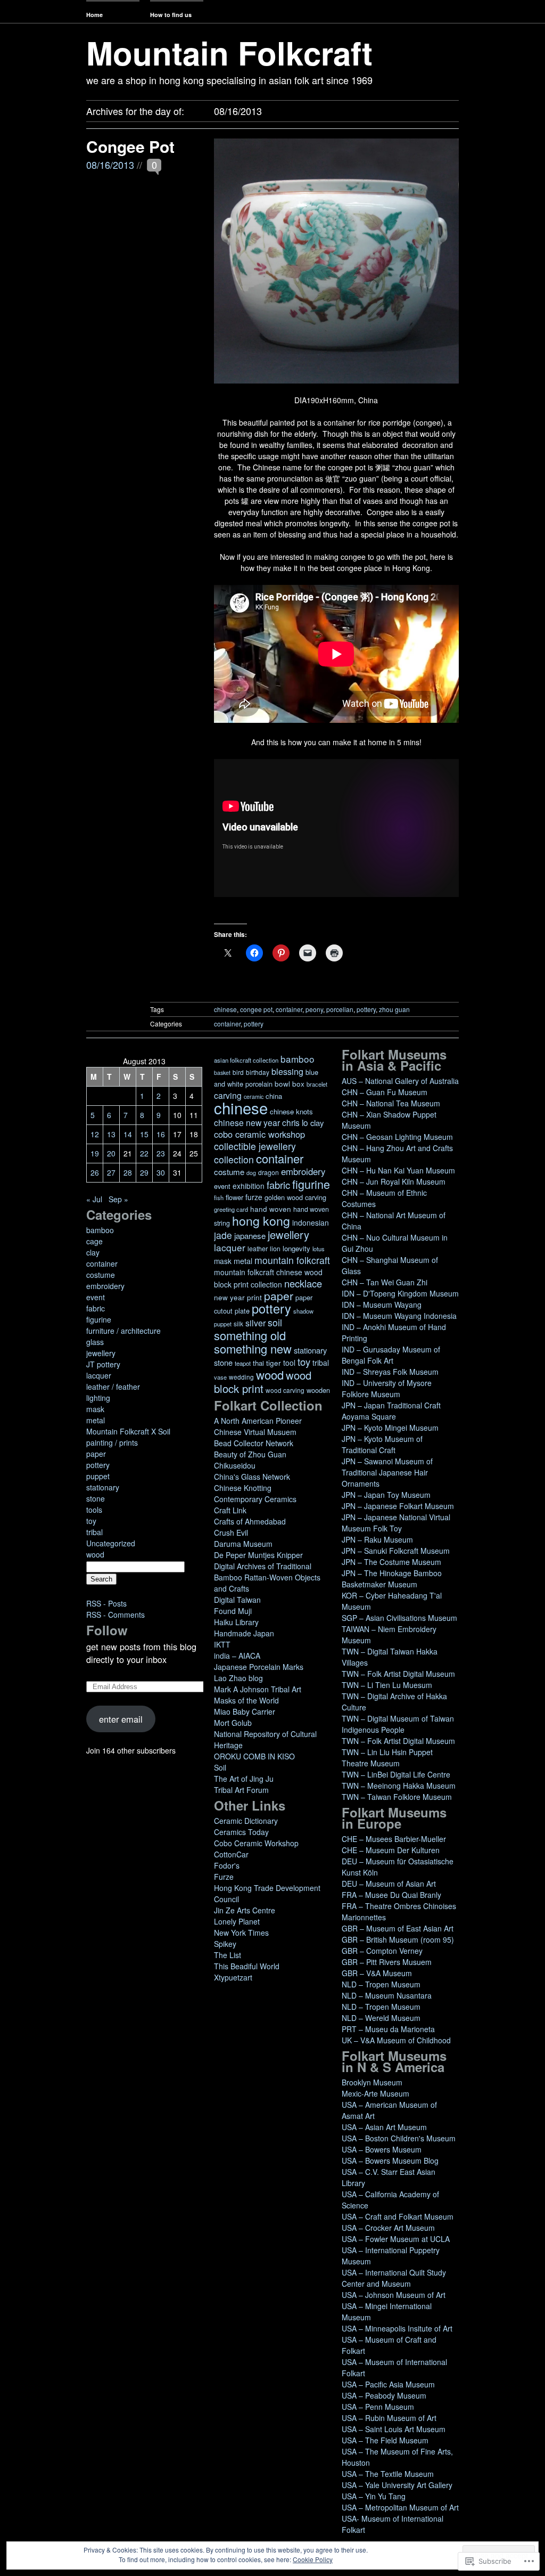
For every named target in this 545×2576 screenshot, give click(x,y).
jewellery (101, 1353)
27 (111, 1172)
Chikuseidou (235, 1465)
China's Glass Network (252, 1477)
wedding (241, 1377)
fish (219, 1197)
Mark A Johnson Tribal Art (258, 1689)
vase (220, 1377)
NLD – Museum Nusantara (387, 1995)
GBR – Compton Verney (382, 1951)
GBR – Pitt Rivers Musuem (387, 1962)
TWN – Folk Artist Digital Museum (398, 1674)
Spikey (225, 1944)
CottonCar (231, 1854)
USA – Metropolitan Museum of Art (400, 2507)
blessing (287, 1071)
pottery (366, 1009)
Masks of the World (246, 1700)
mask (95, 1409)
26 (95, 1172)
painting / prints (112, 1442)
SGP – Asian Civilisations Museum (399, 1618)
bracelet (317, 1084)
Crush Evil (231, 1532)
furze (254, 1197)
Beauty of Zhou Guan (250, 1454)
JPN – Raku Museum (377, 1539)
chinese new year (247, 1122)
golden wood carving (295, 1197)
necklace (303, 1283)
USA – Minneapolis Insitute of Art (397, 2328)
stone (96, 1498)
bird (238, 1072)
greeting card (231, 1209)
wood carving (285, 1390)
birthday (258, 1072)
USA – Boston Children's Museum (399, 2138)
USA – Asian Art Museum (384, 2127)
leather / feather (113, 1387)
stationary (103, 1487)
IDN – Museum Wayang (382, 1305)
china (274, 1096)
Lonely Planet (237, 1921)
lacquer (99, 1375)
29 (144, 1172)
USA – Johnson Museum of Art (394, 2295)
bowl (282, 1084)
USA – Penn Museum (378, 2407)
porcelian (340, 1009)
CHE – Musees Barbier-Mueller (394, 1839)
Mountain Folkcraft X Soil (128, 1431)
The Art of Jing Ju (244, 1779)
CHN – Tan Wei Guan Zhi (385, 1282)
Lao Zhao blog (238, 1678)
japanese (250, 1236)
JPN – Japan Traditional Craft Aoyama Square (391, 1411)
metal (96, 1420)
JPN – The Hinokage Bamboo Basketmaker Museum (392, 1579)
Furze (224, 1877)
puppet (98, 1476)
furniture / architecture (123, 1331)
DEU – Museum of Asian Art (389, 1884)
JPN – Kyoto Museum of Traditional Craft (382, 1444)
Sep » (118, 1199)
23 (161, 1153)
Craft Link (230, 1510)
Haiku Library (236, 1622)
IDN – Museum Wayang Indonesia (399, 1316)
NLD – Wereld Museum (381, 2018)
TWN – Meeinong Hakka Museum (399, 1786)
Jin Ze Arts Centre (245, 1910)
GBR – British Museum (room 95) (398, 1939)
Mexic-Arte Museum (375, 2093)
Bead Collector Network (254, 1443)
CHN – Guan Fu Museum (385, 1092)
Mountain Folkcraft (229, 52)
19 (95, 1153)
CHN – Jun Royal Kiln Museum (394, 1181)
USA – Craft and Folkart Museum (398, 2216)
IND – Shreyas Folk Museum (390, 1372)
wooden (318, 1390)
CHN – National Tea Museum (391, 1103)
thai (258, 1363)
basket (222, 1073)
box (298, 1084)
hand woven (271, 1209)
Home (94, 15)
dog (251, 1173)
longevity (296, 1248)
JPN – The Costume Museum (391, 1562)
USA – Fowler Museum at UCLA (396, 2239)
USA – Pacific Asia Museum (388, 2384)
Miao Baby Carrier (245, 1711)
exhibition (249, 1186)
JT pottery (103, 1364)
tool (289, 1363)
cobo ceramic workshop (259, 1134)
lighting (98, 1398)
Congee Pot (130, 146)
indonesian (311, 1222)
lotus (319, 1249)
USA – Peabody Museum (384, 2395)
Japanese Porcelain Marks (259, 1667)
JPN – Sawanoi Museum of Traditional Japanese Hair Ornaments (387, 1472)
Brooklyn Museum (372, 2082)
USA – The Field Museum (385, 2440)
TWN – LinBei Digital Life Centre (396, 1774)
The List (228, 1955)
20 (111, 1153)
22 (144, 1153)
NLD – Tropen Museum (381, 1984)
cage (94, 1241)
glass (95, 1342)
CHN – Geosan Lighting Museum (397, 1137)
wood (95, 1554)
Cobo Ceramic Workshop (256, 1843)
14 (128, 1134)
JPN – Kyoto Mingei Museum (390, 1428)
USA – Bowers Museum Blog (390, 2161)
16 (161, 1134)
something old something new (253, 1342)
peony (314, 1009)
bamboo (100, 1230)
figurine (99, 1319)
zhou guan (394, 1009)
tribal (94, 1532)
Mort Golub (233, 1723)
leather (258, 1249)
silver (255, 1323)
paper (96, 1454)
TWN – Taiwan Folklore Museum (397, 1797)
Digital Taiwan (237, 1600)
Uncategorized (111, 1543)
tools (94, 1510)
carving (228, 1095)
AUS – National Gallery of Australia (400, 1081)
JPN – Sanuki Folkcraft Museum (396, 1551)
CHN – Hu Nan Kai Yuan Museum (398, 1170)
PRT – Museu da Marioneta (388, 2029)
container (289, 1009)
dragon (269, 1172)
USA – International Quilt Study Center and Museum (394, 2278)
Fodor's (227, 1865)
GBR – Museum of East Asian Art (398, 1928)
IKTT (222, 1644)
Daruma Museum (243, 1544)
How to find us (171, 15)
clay (93, 1252)
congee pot (256, 1009)
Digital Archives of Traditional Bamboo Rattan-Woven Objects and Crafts (267, 1577)
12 (95, 1134)
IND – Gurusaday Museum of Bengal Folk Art (391, 1355)
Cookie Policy (313, 2559)
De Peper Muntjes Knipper (258, 1555)
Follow (107, 1630)
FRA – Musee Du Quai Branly (391, 1895)
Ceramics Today (241, 1832)
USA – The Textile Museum (388, 2474)
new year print (238, 1297)
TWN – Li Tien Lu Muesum (387, 1685)
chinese (225, 1009)
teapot (243, 1363)
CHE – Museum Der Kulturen (391, 1850)
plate (242, 1311)
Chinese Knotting (243, 1488)
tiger (274, 1363)
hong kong (261, 1220)
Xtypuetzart (233, 1977)
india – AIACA (237, 1656)
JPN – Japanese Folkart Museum (398, 1506)
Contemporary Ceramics (255, 1499)
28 (128, 1172)
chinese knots (291, 1111)
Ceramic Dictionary (246, 1821)
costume (101, 1275)
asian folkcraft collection (246, 1060)
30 (161, 1172)
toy (91, 1521)
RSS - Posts (106, 1603)
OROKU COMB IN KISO (254, 1756)
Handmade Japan (244, 1633)
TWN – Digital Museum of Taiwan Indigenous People (398, 1724)
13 (111, 1134)
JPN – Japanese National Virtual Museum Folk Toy (396, 1523)
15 (144, 1134)
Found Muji (233, 1611)
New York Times (241, 1933)
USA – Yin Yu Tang (374, 2496)
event (96, 1297)
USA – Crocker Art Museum (388, 2228)
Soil (220, 1767)
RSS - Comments (115, 1615)
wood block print (263, 1382)
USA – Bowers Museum (382, 2149)
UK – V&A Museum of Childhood (396, 2040)
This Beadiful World (247, 1966)
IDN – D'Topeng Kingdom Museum (400, 1293)
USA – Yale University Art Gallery (397, 2485)
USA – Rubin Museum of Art (389, 2418)
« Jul (94, 1199)
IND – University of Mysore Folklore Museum (387, 1388)
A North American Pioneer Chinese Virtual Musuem (258, 1426)
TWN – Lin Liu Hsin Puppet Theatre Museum (387, 1758)
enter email (121, 1719)
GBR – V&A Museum (377, 1973)
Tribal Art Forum (241, 1790)
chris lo (295, 1122)
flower (234, 1197)
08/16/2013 (110, 165)
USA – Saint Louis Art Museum (394, 2429)
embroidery (105, 1286)
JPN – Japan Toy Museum (386, 1495)
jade (223, 1235)
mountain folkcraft (292, 1260)
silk (238, 1323)
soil (275, 1322)
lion (275, 1249)
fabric (96, 1308)
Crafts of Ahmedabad (250, 1521)
